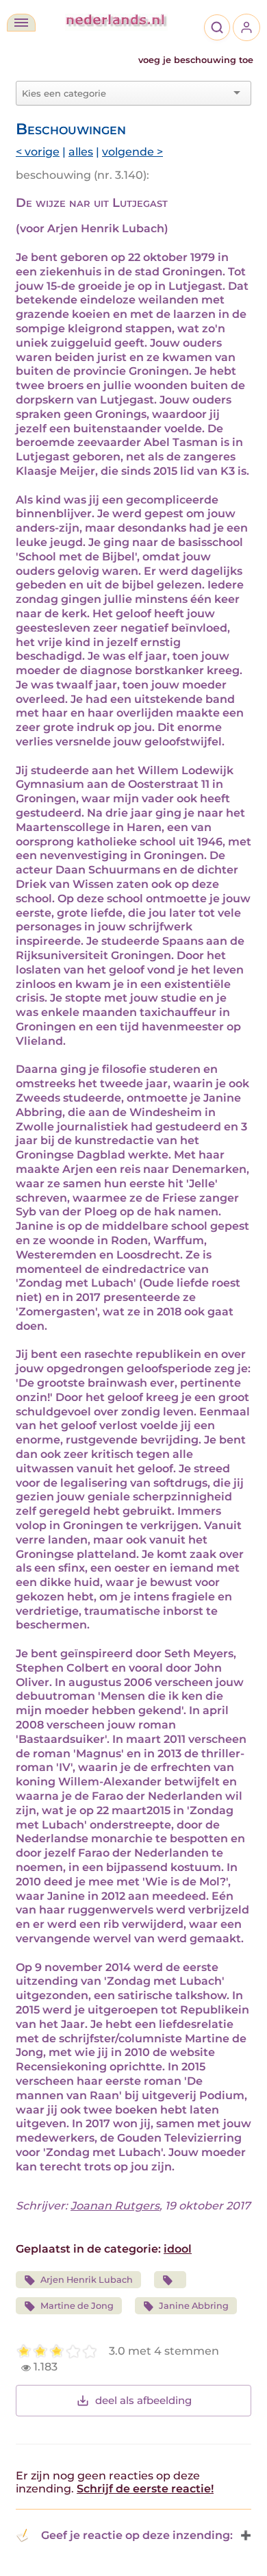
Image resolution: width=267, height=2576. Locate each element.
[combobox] (125, 93)
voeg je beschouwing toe (196, 60)
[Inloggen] (246, 27)
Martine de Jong (77, 2306)
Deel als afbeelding (143, 2400)
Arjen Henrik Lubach (87, 2280)
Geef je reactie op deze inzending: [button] (137, 2535)
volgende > (132, 152)
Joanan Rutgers (115, 2206)
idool (178, 2249)
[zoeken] (217, 27)
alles (81, 152)
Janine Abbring (194, 2306)
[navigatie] (21, 23)
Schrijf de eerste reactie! (145, 2489)
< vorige (38, 152)
